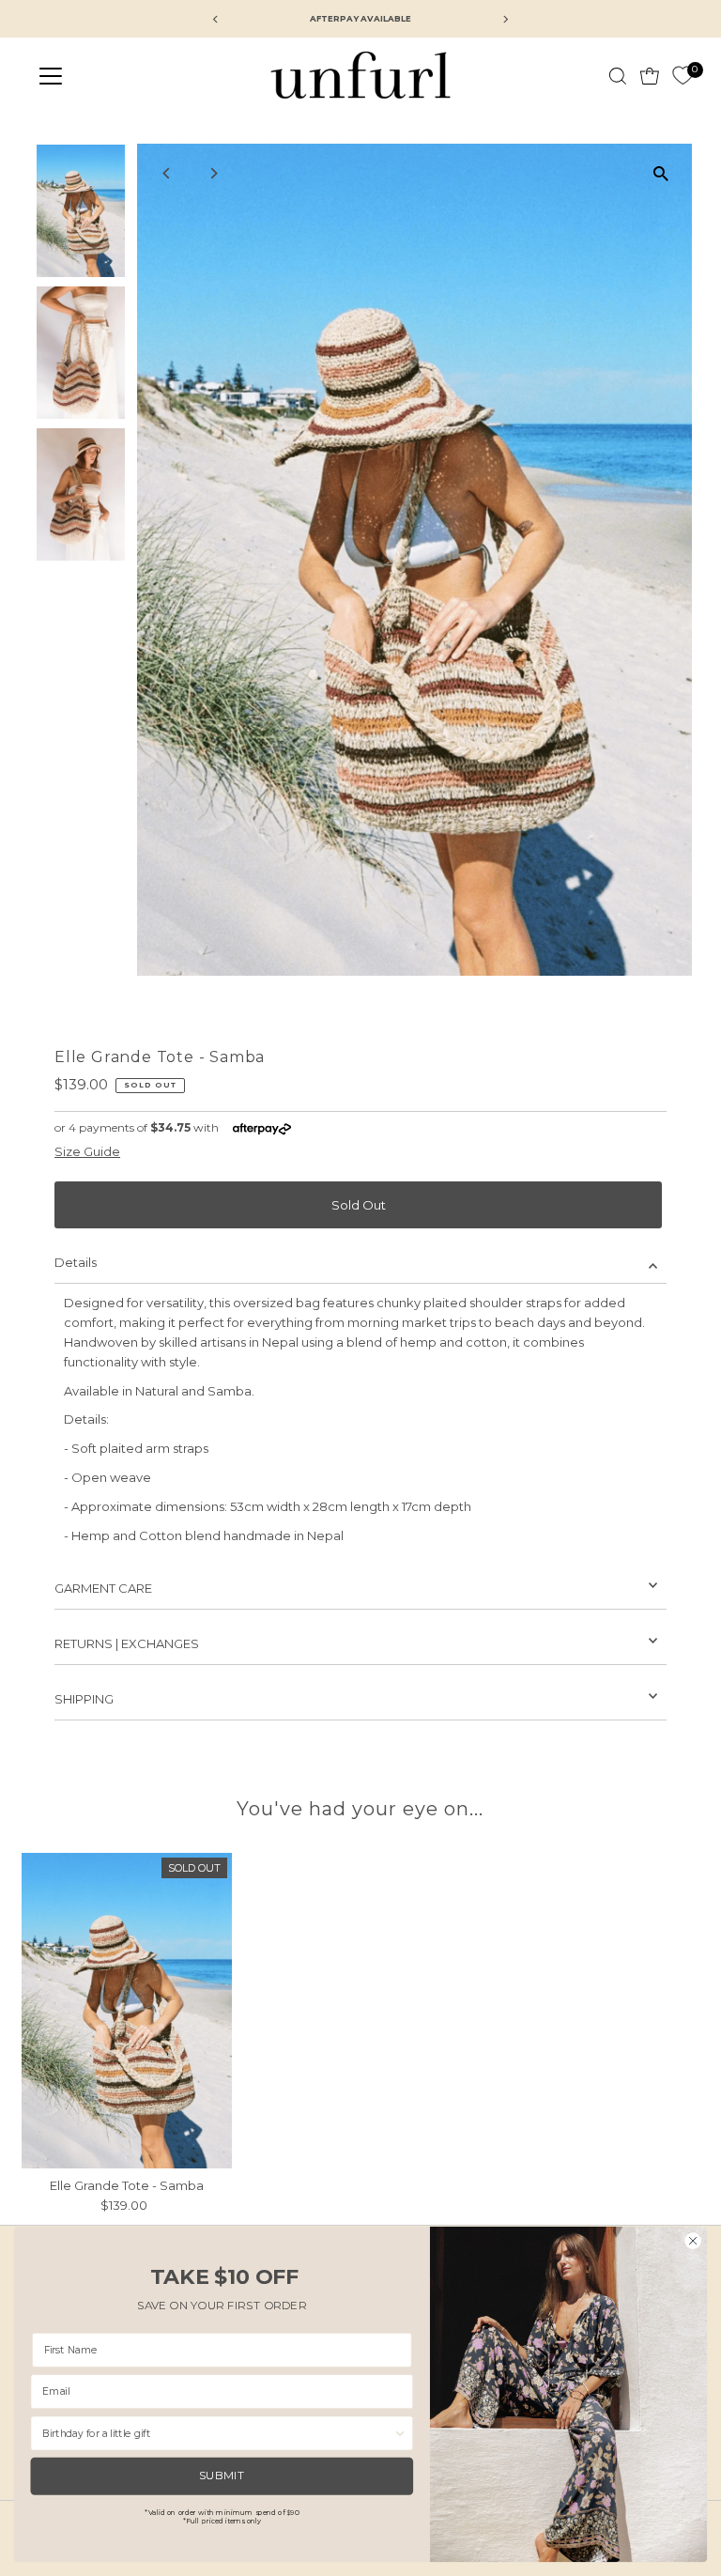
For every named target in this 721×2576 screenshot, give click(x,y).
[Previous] (168, 173)
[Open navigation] (106, 76)
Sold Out (359, 1205)
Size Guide (87, 1152)
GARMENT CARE (103, 1588)
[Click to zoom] (661, 174)
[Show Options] (400, 2433)
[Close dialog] (693, 2240)
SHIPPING (84, 1699)
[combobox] (218, 2433)
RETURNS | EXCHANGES (127, 1643)
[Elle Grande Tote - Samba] (127, 2011)
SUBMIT (222, 2476)
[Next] (214, 173)
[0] (683, 76)
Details (76, 1262)
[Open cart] (650, 76)
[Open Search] (618, 76)
